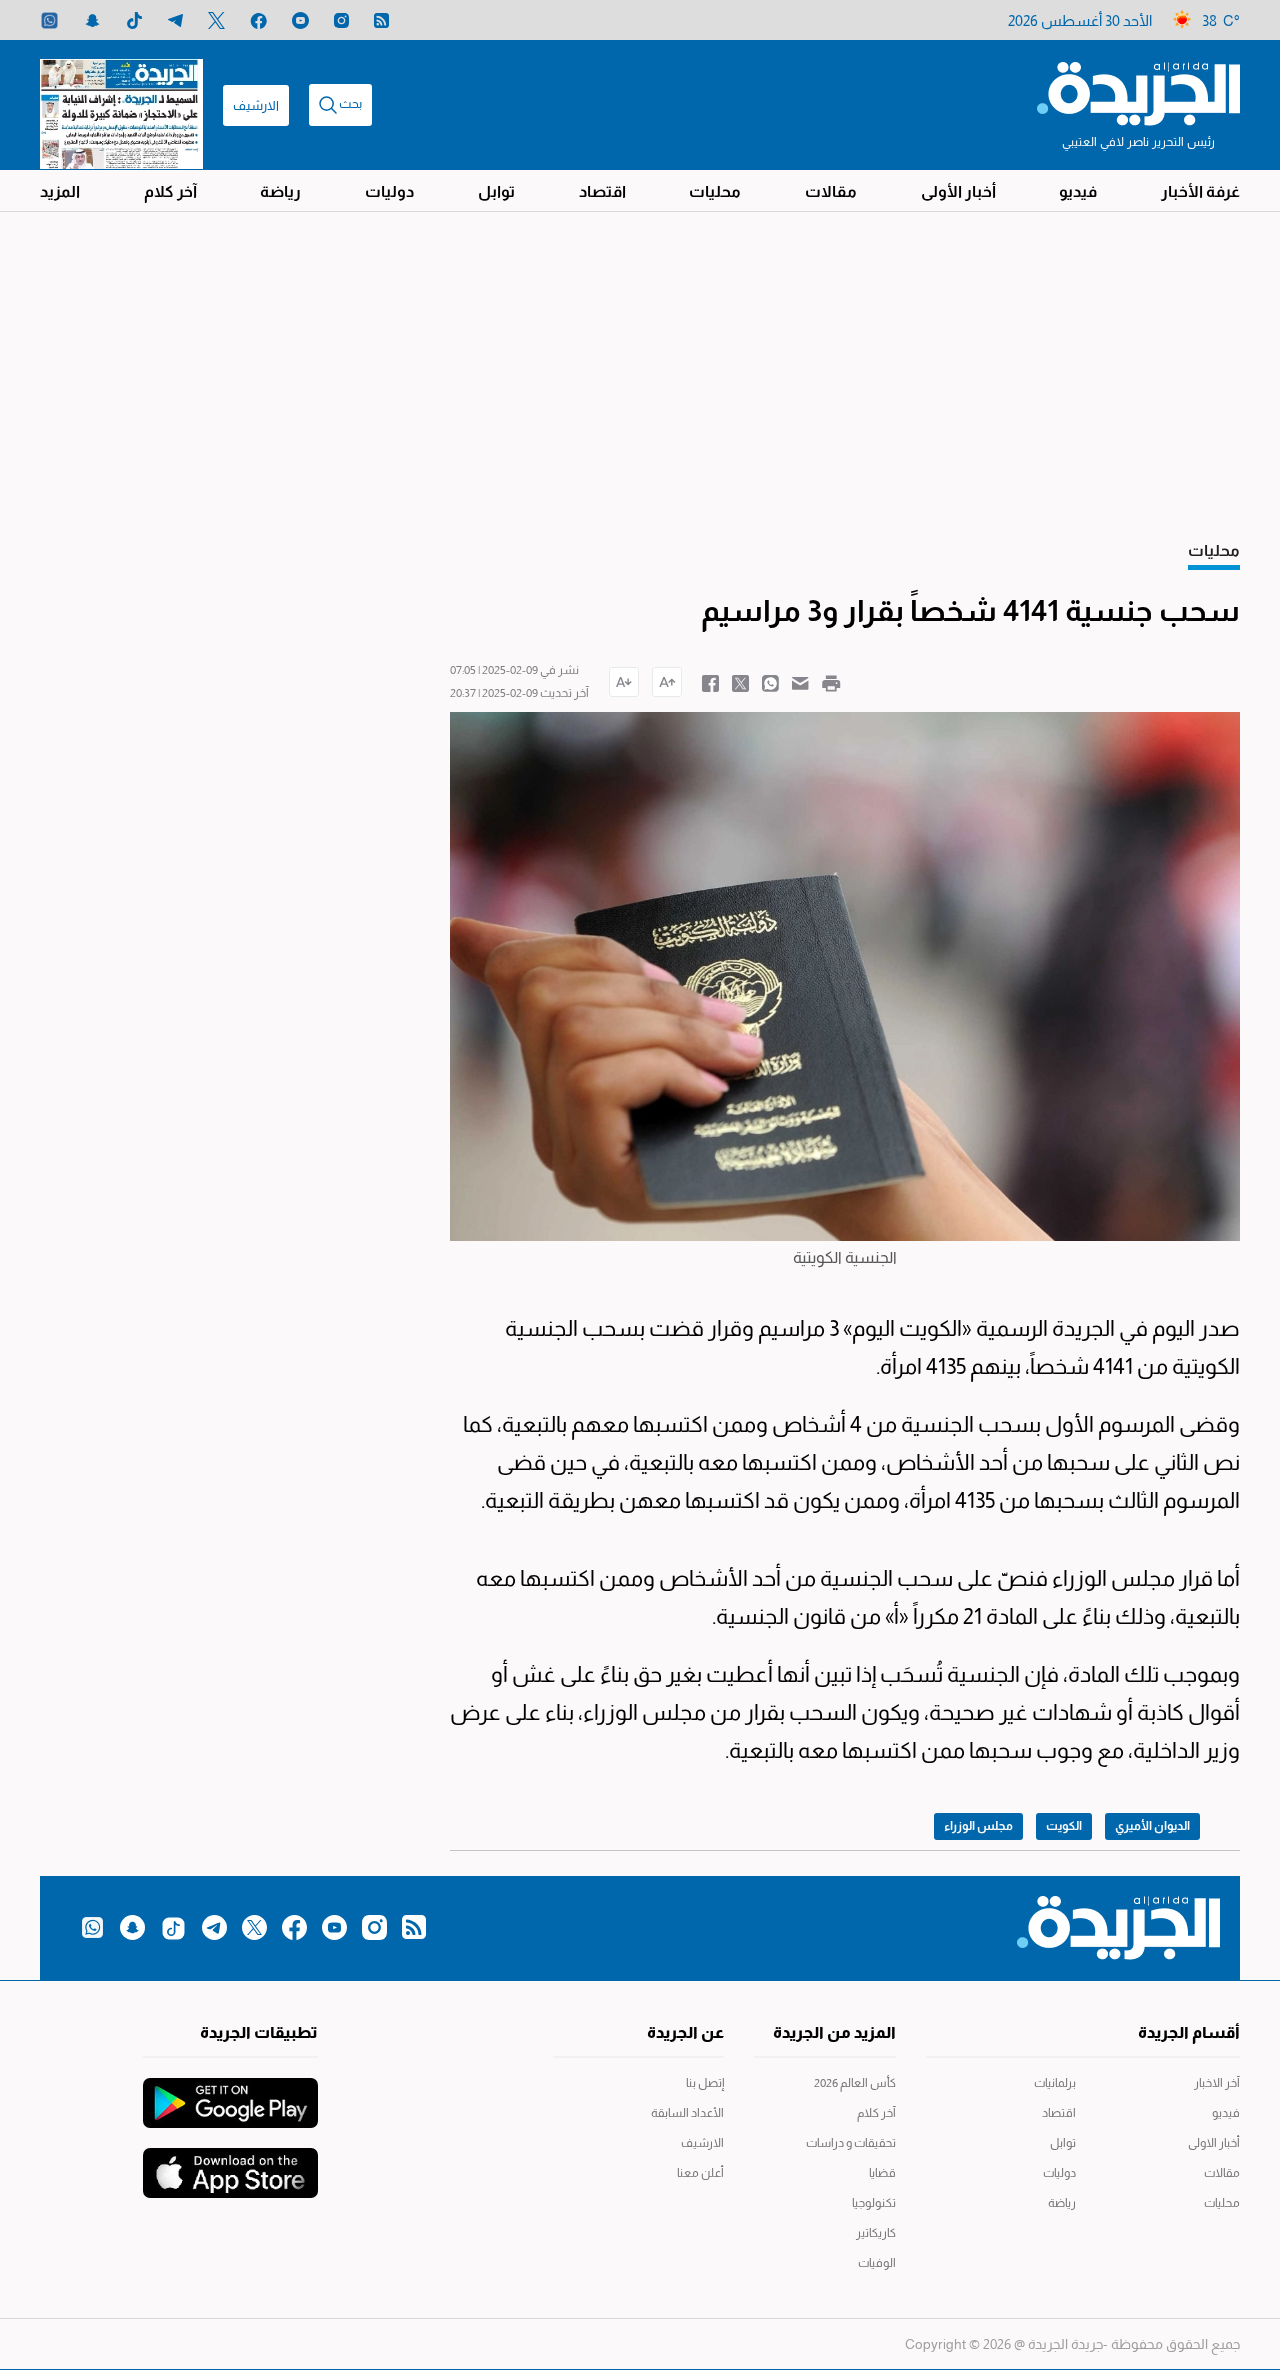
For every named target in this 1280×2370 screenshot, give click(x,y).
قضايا (882, 2173)
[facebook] (258, 20)
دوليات (389, 191)
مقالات (831, 191)
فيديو (1078, 191)
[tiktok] (134, 20)
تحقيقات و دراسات (851, 2143)
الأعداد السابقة (687, 2113)
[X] (216, 20)
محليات (715, 191)
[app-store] (230, 2163)
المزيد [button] (60, 191)
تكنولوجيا (874, 2203)
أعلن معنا (700, 2173)
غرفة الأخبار (1200, 191)
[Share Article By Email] (800, 682)
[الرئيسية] (1138, 92)
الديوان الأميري (1152, 1826)
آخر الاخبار (1217, 2083)
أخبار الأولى (958, 191)
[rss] (381, 20)
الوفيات (877, 2263)
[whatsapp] (49, 20)
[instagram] (341, 20)
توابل (496, 191)
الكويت (1064, 1826)
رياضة (280, 191)
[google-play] (230, 2093)
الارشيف (256, 105)
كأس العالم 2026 (855, 2083)
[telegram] (175, 20)
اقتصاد (602, 191)
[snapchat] (92, 20)
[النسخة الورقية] (121, 105)
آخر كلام (170, 191)
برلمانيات (1055, 2083)
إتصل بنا (705, 2083)
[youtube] (300, 20)
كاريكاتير (876, 2233)
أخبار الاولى (1214, 2143)
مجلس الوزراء (978, 1826)
